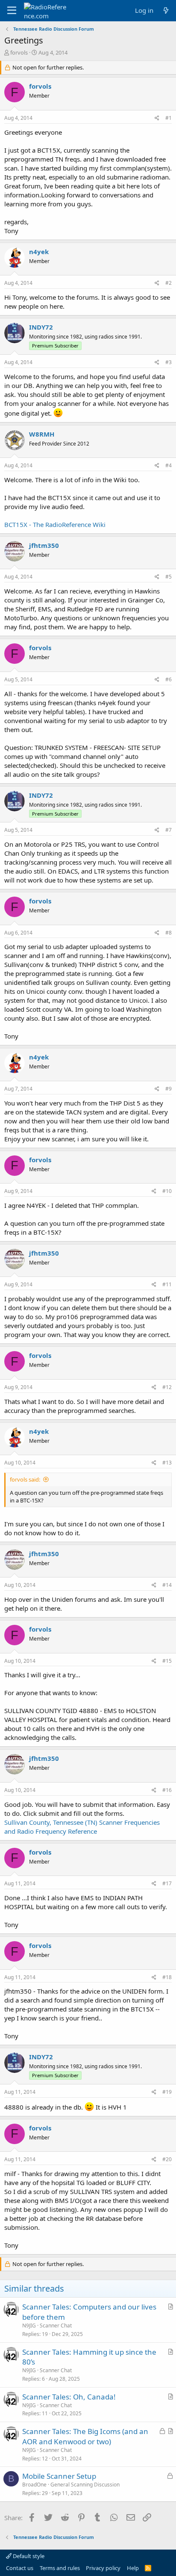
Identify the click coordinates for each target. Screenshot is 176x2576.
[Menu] (12, 11)
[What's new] (166, 10)
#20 (167, 2159)
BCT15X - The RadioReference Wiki (55, 524)
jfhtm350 (44, 545)
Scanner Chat (56, 2326)
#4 (169, 465)
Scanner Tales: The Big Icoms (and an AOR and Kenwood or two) (85, 2436)
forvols (19, 52)
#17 (167, 1883)
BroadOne (34, 2485)
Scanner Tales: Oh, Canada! (69, 2397)
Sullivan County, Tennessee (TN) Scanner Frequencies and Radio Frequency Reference (82, 1827)
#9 (169, 1089)
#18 (167, 1977)
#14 (167, 1585)
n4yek (39, 252)
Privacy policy (103, 2568)
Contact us (20, 2568)
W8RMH (42, 434)
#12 (167, 1387)
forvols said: (25, 1479)
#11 (167, 1284)
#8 (169, 933)
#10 (167, 1191)
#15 (167, 1661)
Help (133, 2568)
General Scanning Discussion (85, 2485)
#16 (167, 1790)
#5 (169, 577)
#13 (167, 1463)
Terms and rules (60, 2568)
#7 (169, 830)
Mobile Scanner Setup (59, 2476)
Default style (28, 2556)
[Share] (157, 118)
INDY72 (41, 327)
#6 (169, 679)
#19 (167, 2092)
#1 (169, 118)
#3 (169, 362)
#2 (169, 283)
